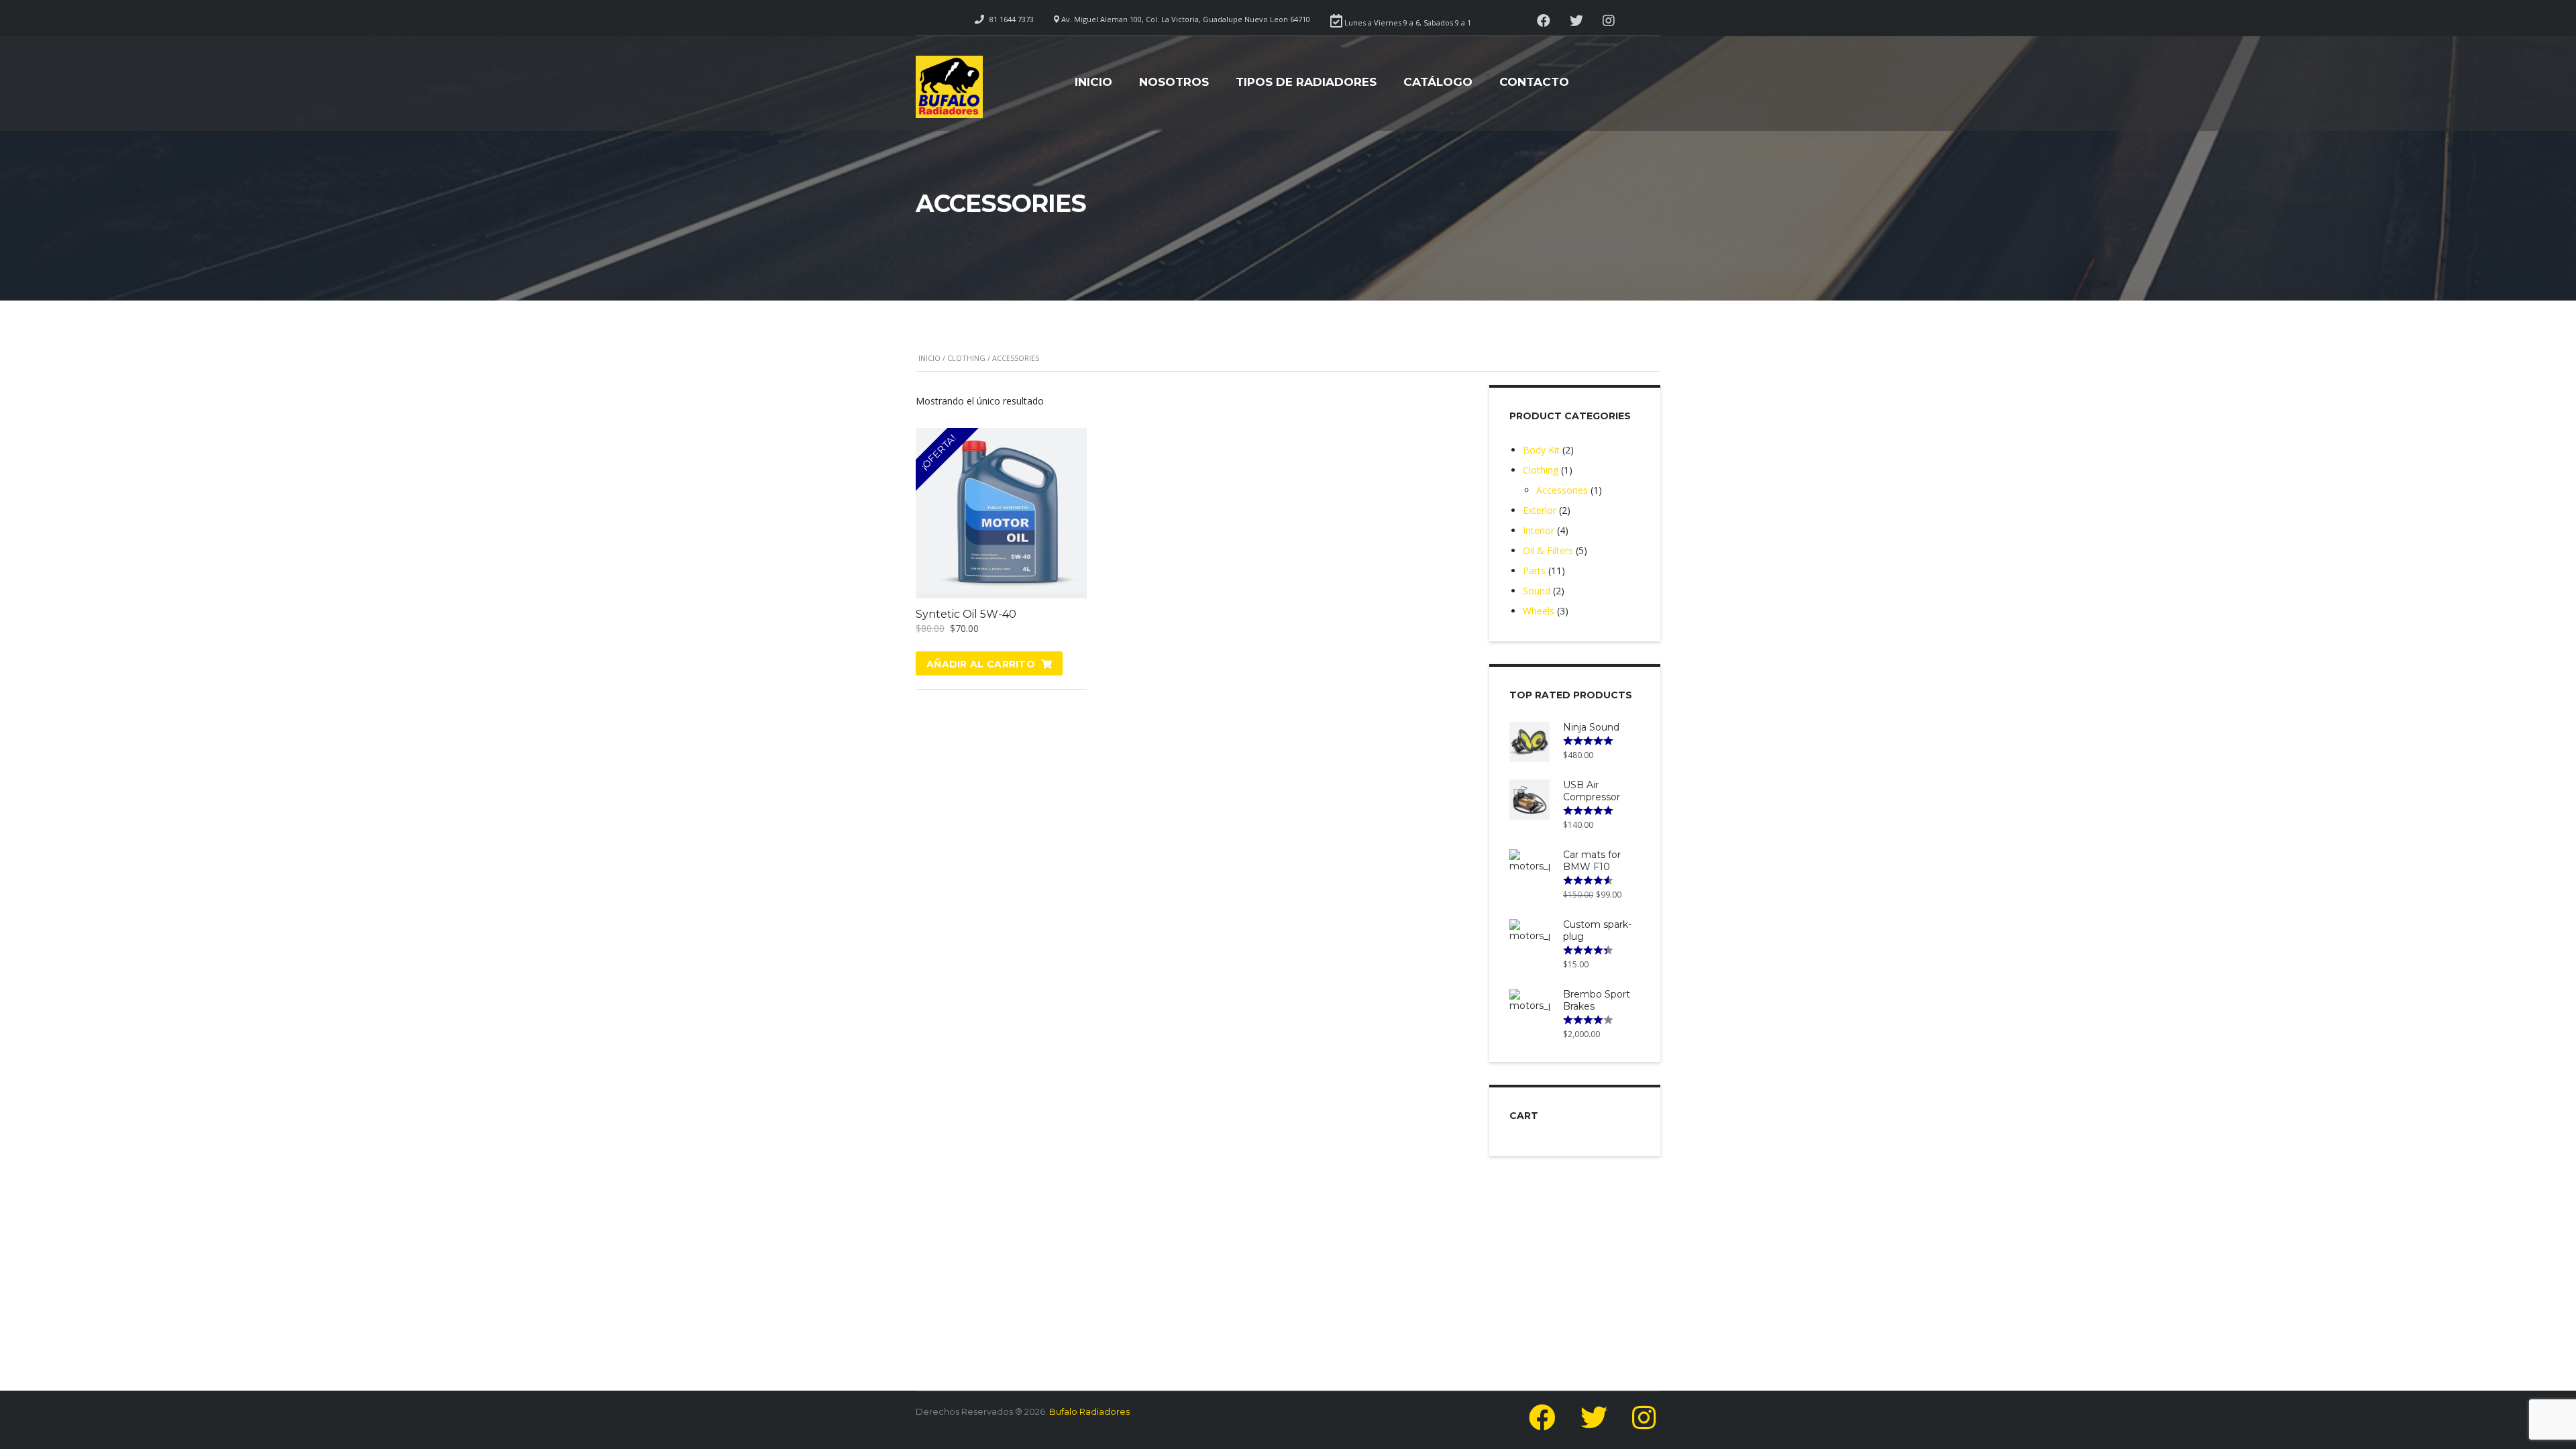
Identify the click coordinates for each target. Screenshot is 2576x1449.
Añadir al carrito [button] (981, 664)
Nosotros (1174, 82)
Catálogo (1438, 82)
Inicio (1093, 82)
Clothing (966, 358)
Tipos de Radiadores (1306, 82)
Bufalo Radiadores (1089, 1411)
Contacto (1534, 82)
